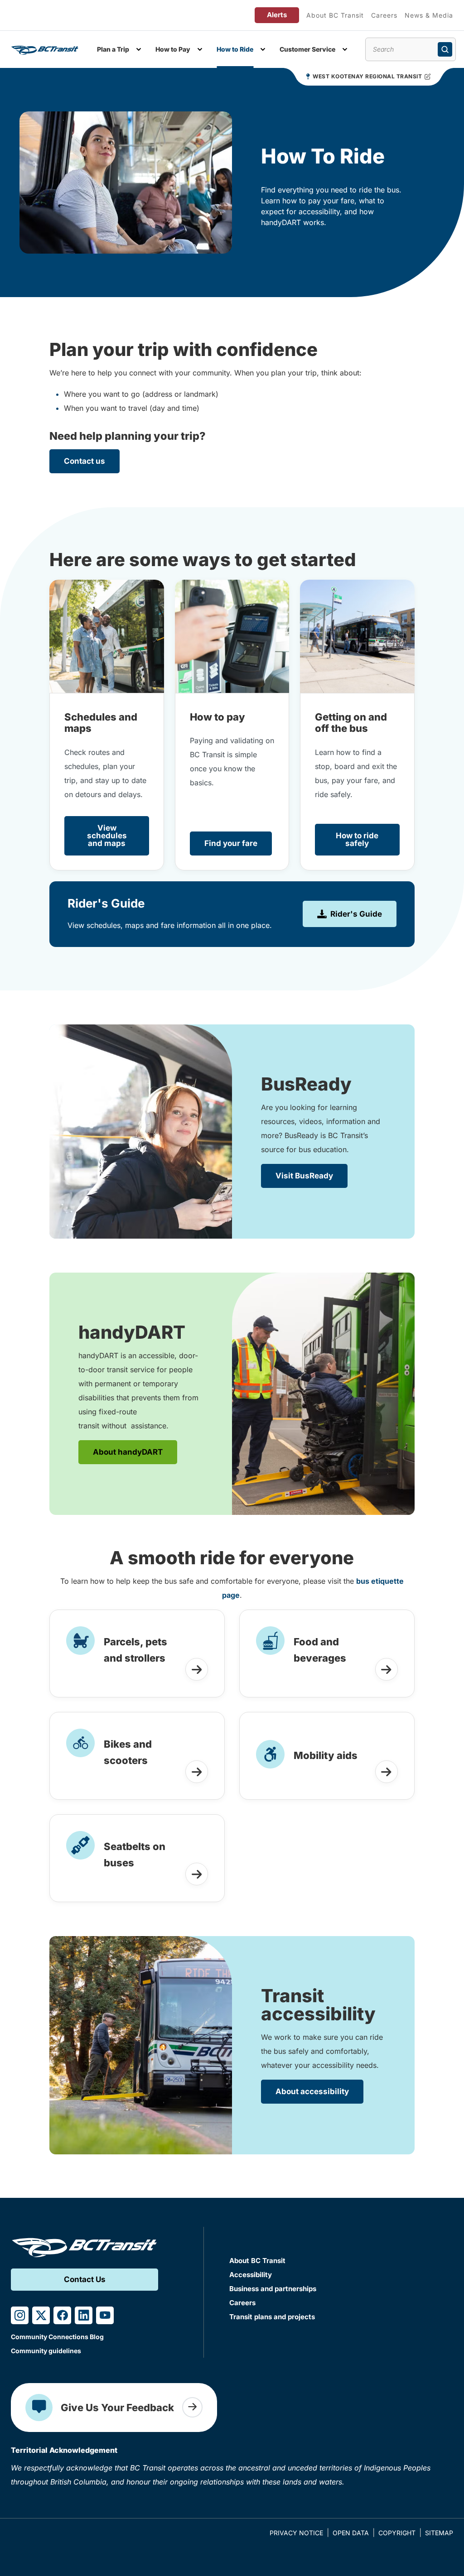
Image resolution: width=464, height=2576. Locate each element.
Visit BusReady (304, 1176)
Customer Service (307, 49)
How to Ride (235, 49)
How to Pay (173, 49)
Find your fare (231, 843)
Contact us (85, 461)
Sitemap (439, 2533)
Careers (384, 15)
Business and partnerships (273, 2289)
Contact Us (85, 2279)
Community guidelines (46, 2351)
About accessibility (312, 2091)
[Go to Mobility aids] (387, 1772)
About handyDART (128, 1452)
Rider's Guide (356, 914)
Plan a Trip (113, 49)
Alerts (277, 15)
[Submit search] (445, 49)
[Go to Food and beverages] (387, 1669)
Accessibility (251, 2275)
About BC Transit (335, 15)
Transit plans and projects (272, 2317)
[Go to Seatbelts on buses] (197, 1874)
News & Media (429, 15)
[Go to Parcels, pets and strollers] (197, 1669)
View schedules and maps (107, 836)
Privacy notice (296, 2533)
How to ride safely (357, 839)
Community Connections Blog (57, 2337)
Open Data (351, 2533)
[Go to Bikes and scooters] (197, 1772)
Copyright (397, 2533)
